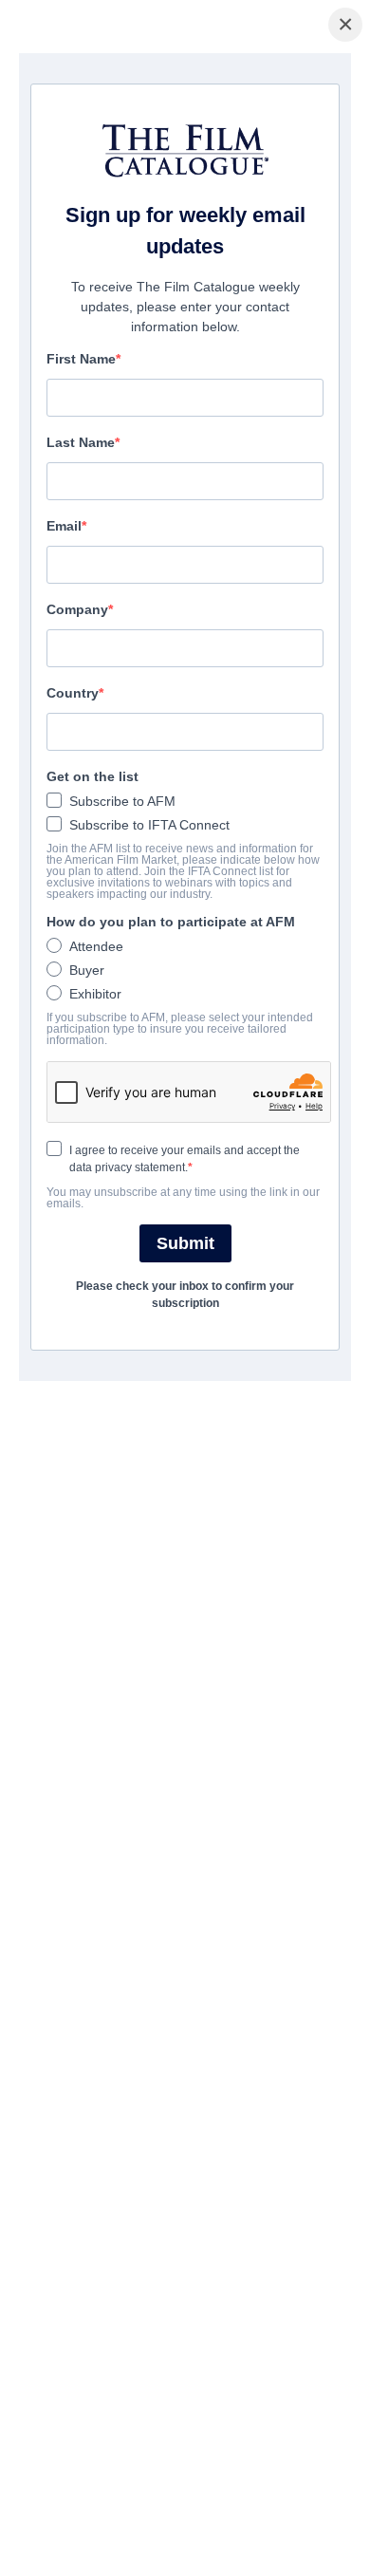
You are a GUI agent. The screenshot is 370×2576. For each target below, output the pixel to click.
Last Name (81, 442)
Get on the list (92, 776)
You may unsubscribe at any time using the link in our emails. (183, 1198)
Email (64, 526)
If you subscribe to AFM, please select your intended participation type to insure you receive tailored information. (180, 1029)
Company (77, 609)
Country (73, 693)
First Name (81, 359)
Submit (185, 1243)
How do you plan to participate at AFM (171, 922)
